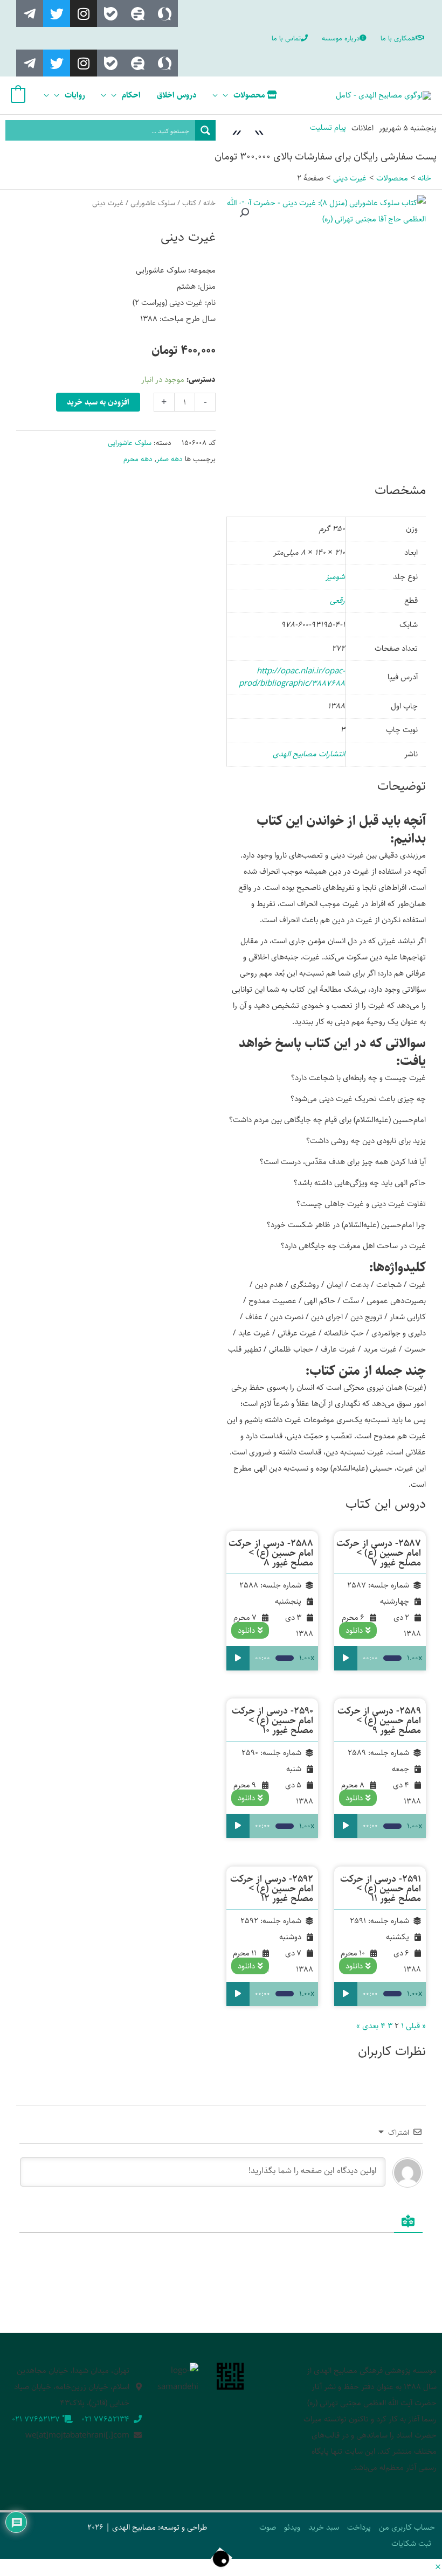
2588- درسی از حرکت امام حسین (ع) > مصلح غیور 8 (271, 1553)
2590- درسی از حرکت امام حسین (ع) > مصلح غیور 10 (272, 1721)
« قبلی (416, 2026)
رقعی (337, 600)
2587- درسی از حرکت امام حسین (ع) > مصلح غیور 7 (379, 1553)
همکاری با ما (398, 38)
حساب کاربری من (407, 2527)
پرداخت (359, 2527)
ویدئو (292, 2527)
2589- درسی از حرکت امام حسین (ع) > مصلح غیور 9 (379, 1721)
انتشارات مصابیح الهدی (309, 754)
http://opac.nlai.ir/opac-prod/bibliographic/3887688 (292, 677)
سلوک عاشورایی (153, 203)
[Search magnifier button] (205, 130)
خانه (209, 203)
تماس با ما (286, 38)
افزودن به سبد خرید (98, 402)
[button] (244, 213)
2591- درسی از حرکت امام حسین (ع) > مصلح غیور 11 (381, 1889)
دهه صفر (170, 459)
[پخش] (346, 1658)
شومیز (335, 577)
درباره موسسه (341, 38)
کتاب (189, 203)
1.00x (415, 1658)
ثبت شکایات (411, 2543)
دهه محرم (138, 459)
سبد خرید (324, 2527)
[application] (228, 95)
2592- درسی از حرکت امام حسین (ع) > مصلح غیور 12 (272, 1889)
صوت (268, 2527)
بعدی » (367, 2026)
